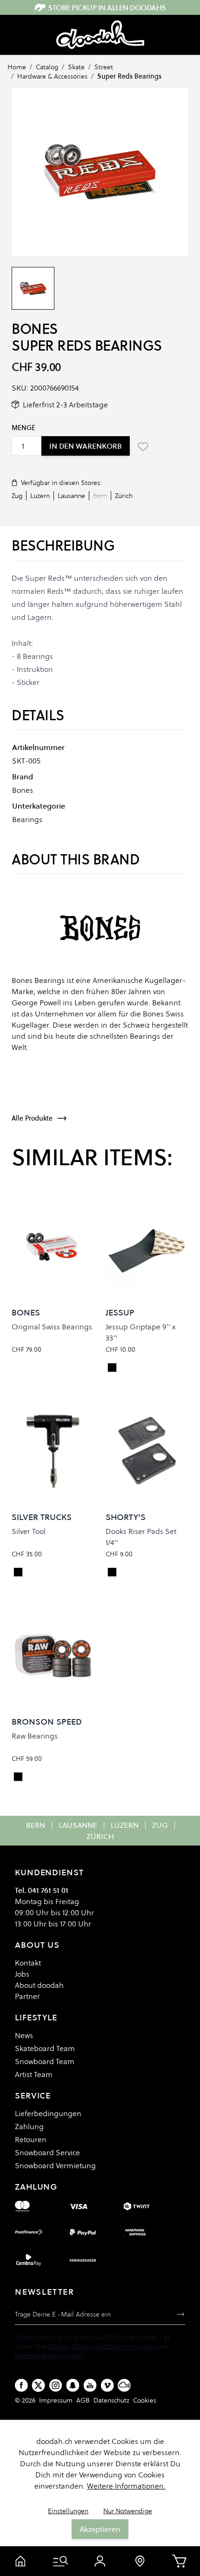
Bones (35, 329)
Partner (27, 1996)
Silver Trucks (42, 1517)
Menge (23, 428)
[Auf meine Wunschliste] (143, 446)
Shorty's (126, 1517)
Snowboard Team (45, 2061)
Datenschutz (111, 2400)
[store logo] (100, 35)
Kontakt (28, 1963)
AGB (83, 2400)
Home (17, 67)
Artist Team (34, 2074)
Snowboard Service (47, 2152)
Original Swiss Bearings (52, 1327)
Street (104, 67)
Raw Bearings (35, 1736)
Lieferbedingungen (48, 2113)
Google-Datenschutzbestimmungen (101, 2346)
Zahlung (29, 2126)
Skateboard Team (45, 2048)
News (24, 2035)
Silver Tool (29, 1531)
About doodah (39, 1985)
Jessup (120, 1312)
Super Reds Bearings (129, 76)
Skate (76, 67)
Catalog (47, 67)
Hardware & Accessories (52, 76)
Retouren (31, 2139)
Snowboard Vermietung (55, 2165)
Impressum (56, 2400)
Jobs (22, 1974)
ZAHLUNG (36, 2187)
